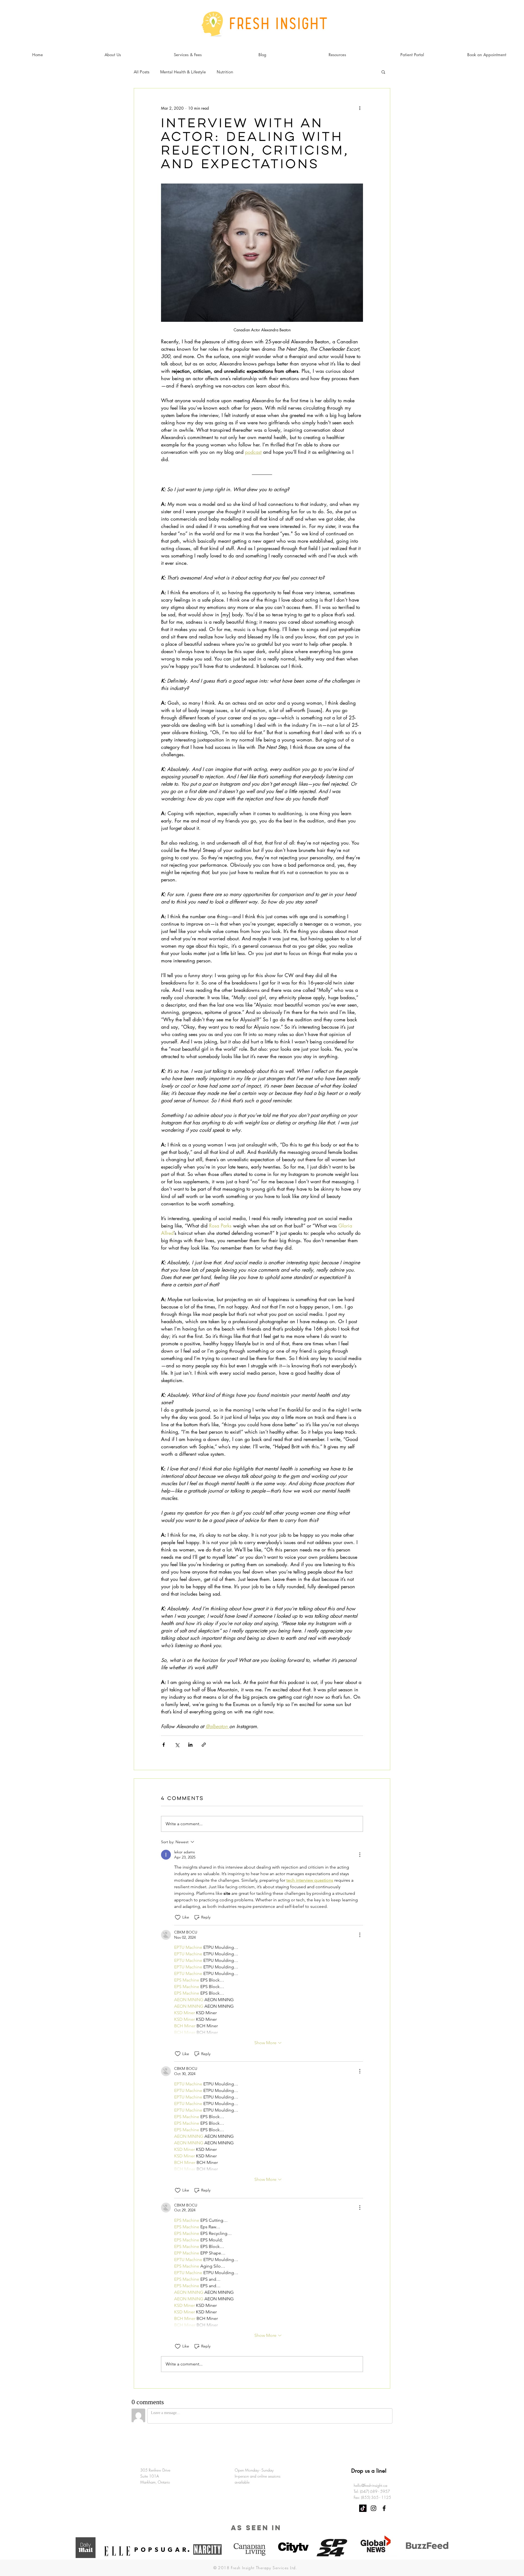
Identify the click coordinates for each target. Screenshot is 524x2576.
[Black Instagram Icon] (373, 2477)
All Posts (142, 72)
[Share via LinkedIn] (190, 1745)
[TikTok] (363, 2477)
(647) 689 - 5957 (375, 2460)
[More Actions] (360, 1855)
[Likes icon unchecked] (178, 1917)
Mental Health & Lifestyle (183, 72)
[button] (383, 72)
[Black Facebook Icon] (384, 2477)
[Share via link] (204, 1745)
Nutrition (225, 72)
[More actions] (360, 108)
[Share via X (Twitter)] (177, 1745)
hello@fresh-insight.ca (370, 2454)
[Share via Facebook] (164, 1745)
